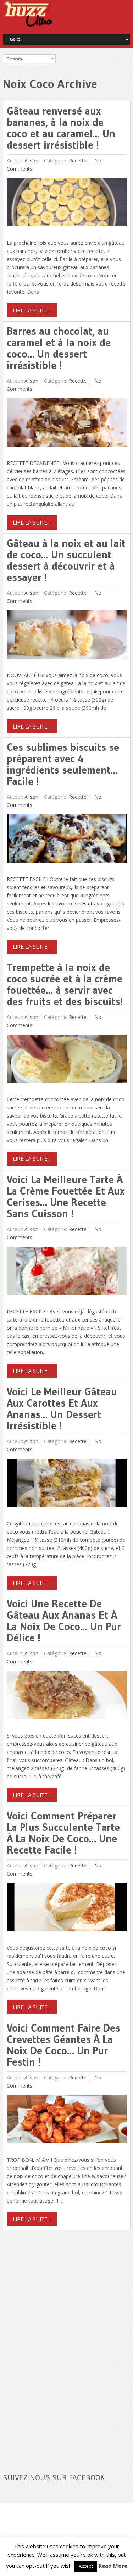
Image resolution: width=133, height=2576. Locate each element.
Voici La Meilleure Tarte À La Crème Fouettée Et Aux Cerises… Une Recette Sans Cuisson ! (66, 1196)
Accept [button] (86, 2566)
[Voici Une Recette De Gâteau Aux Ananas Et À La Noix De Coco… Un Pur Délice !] (66, 1697)
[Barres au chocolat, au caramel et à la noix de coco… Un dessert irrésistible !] (66, 424)
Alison (31, 160)
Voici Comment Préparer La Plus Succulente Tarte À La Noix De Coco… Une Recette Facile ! (63, 1833)
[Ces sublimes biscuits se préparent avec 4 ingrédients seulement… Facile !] (66, 840)
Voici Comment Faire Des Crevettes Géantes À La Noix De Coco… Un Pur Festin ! (63, 2045)
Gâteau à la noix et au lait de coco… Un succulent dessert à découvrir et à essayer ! (66, 560)
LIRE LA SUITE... (32, 310)
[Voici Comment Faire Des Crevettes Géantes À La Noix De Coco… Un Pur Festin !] (66, 2121)
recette (78, 160)
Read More (113, 2566)
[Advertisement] (56, 2347)
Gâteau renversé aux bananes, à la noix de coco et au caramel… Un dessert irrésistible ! (61, 128)
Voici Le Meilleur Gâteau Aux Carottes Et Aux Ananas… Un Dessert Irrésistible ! (62, 1409)
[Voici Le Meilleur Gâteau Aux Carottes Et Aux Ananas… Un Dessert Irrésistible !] (66, 1484)
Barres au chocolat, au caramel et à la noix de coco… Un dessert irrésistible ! (59, 348)
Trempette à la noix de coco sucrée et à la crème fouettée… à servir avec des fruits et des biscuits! (65, 984)
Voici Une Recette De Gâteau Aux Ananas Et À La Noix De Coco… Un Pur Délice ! (64, 1621)
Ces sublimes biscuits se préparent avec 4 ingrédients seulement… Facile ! (63, 764)
